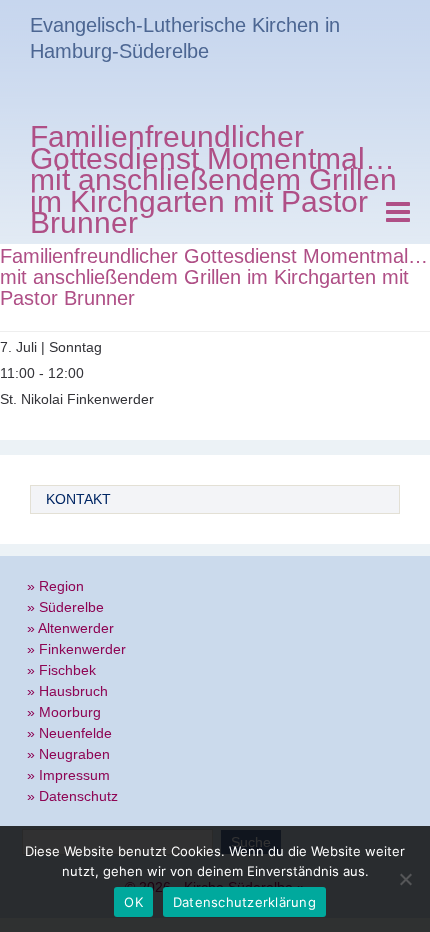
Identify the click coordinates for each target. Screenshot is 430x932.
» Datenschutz (72, 796)
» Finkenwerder (76, 649)
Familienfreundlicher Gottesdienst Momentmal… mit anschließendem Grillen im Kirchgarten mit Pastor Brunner (213, 182)
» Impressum (68, 775)
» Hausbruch (67, 691)
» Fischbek (61, 670)
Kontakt (78, 499)
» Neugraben (68, 754)
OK (133, 902)
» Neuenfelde (69, 733)
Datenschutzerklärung (244, 902)
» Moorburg (64, 712)
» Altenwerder (70, 628)
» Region (55, 586)
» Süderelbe (65, 607)
